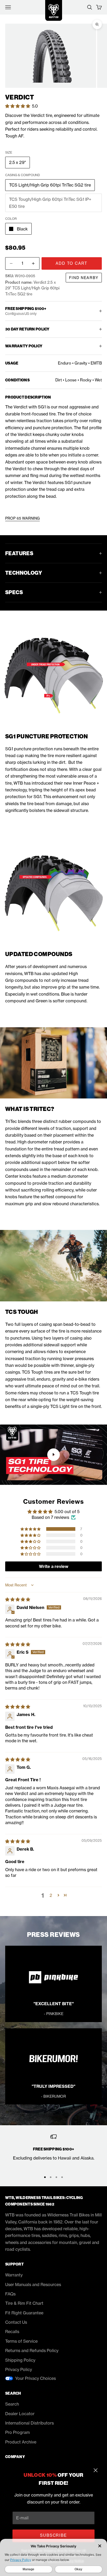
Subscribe (53, 2535)
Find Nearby (84, 278)
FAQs (10, 2294)
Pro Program (18, 2432)
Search (12, 2404)
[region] (53, 2151)
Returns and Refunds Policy (32, 2350)
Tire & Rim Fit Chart (24, 2303)
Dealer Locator (20, 2414)
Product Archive (21, 2442)
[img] (18, 1599)
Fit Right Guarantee (24, 2313)
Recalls (12, 2332)
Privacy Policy (19, 2369)
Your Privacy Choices (35, 2378)
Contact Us (16, 2322)
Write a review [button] (54, 1566)
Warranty (14, 2275)
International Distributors (29, 2423)
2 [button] (51, 1895)
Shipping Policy (20, 2360)
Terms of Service (21, 2341)
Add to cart (72, 263)
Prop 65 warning (22, 518)
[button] (18, 106)
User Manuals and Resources (33, 2284)
